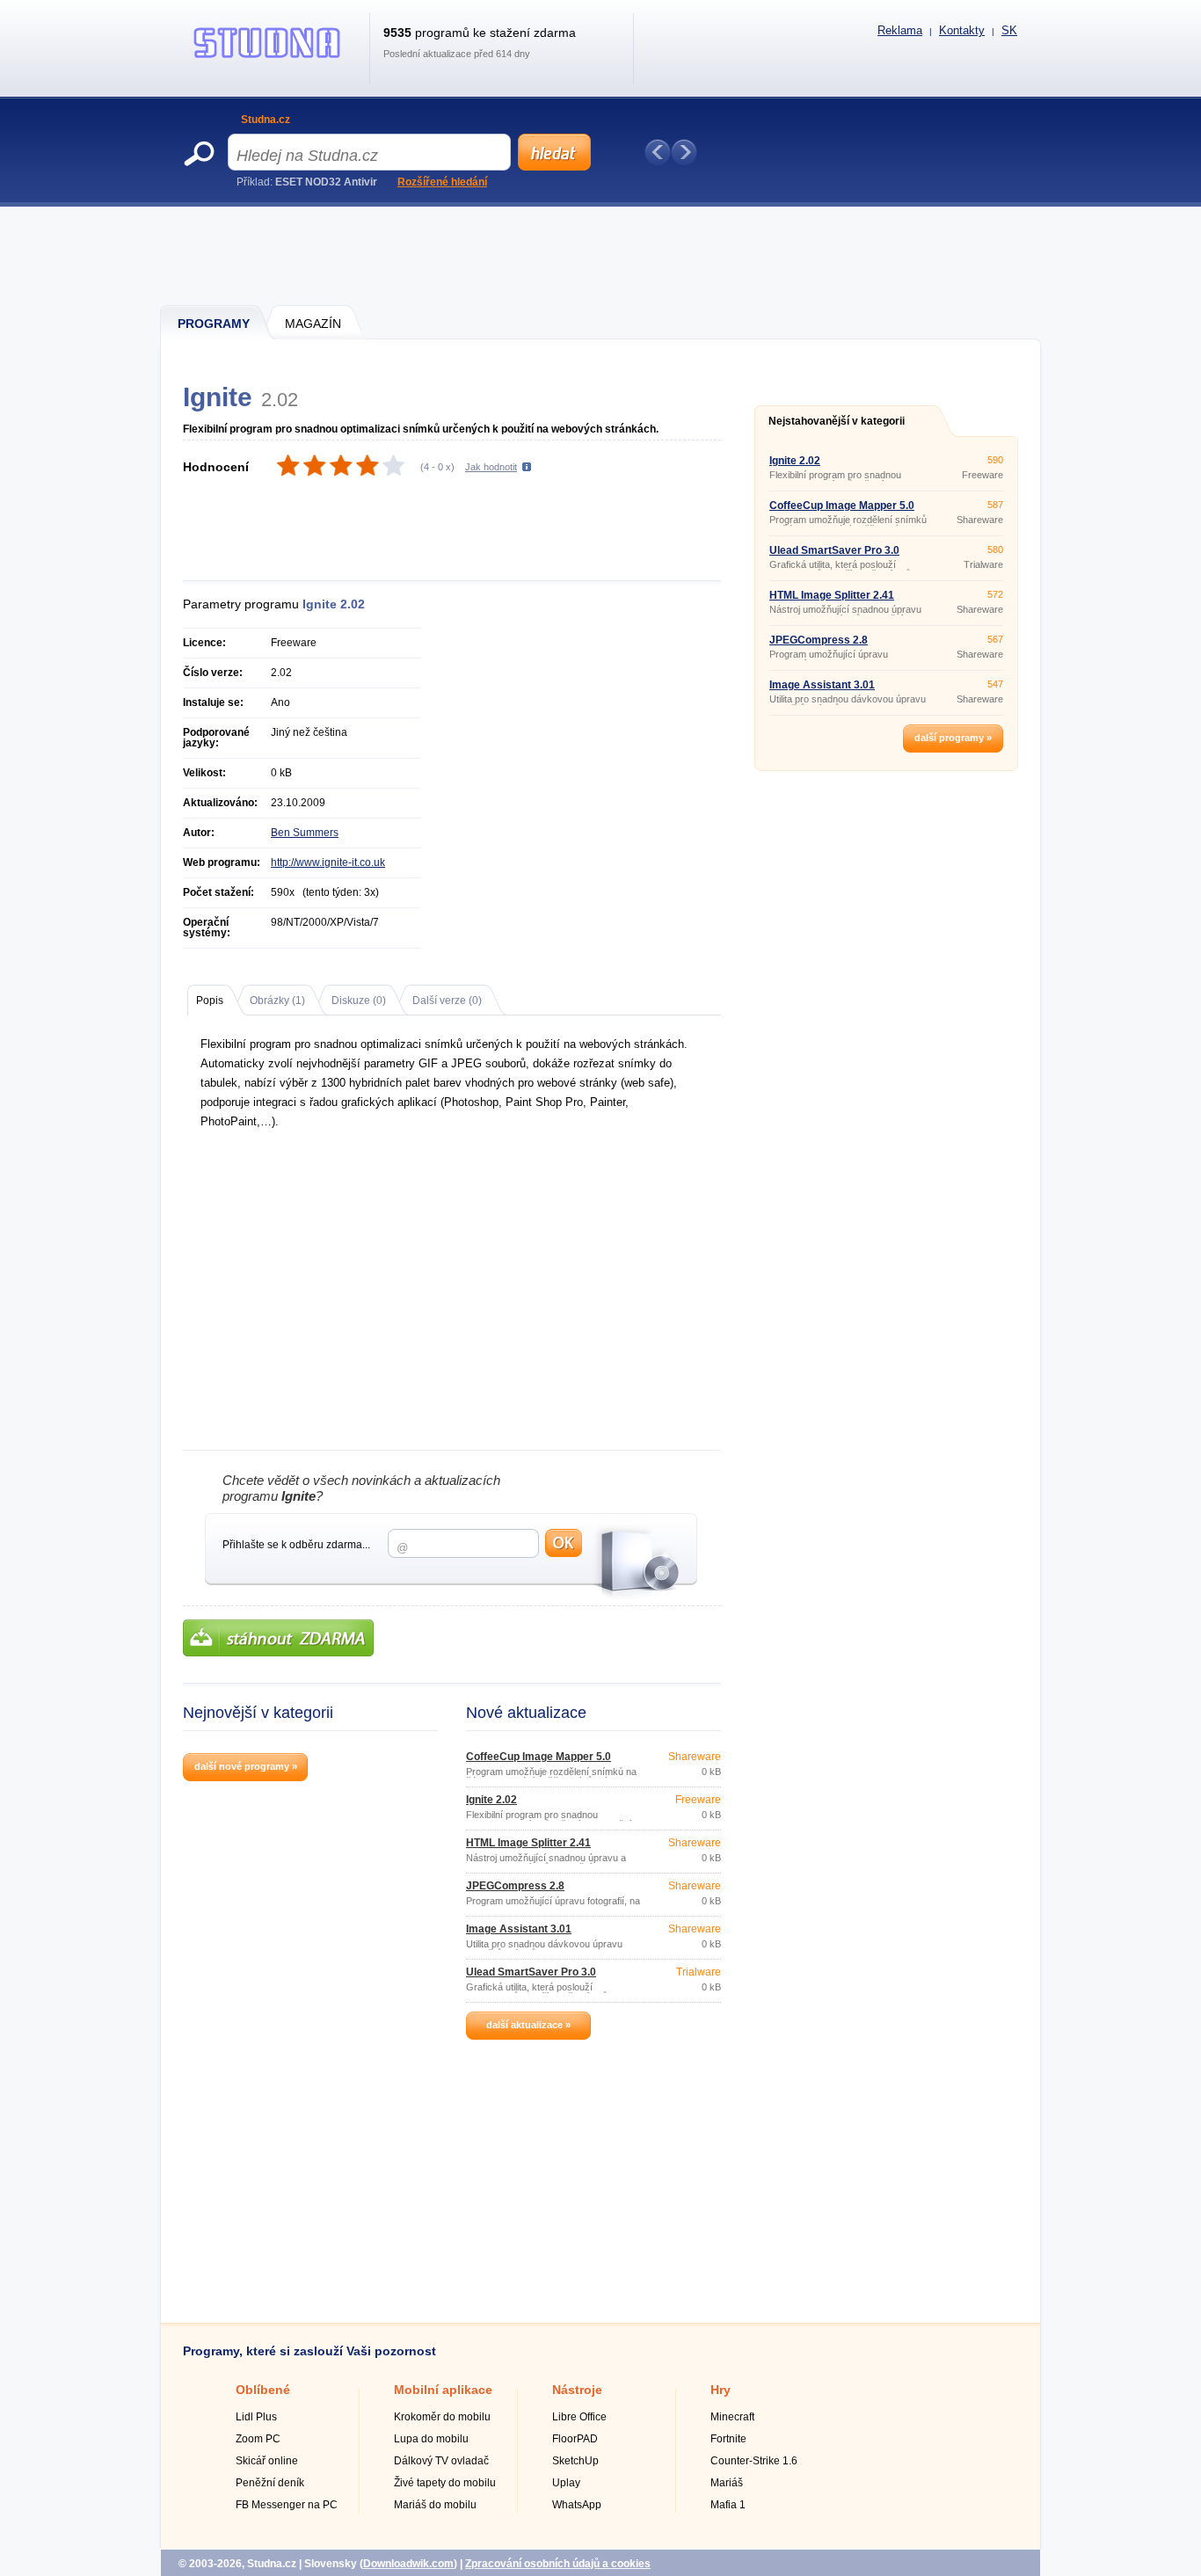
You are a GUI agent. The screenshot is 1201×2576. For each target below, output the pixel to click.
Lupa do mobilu (431, 2439)
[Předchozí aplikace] (658, 152)
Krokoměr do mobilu (442, 2417)
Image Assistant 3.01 (519, 1929)
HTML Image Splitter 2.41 (528, 1843)
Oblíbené (263, 2390)
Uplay (566, 2483)
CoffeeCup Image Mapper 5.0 (539, 1757)
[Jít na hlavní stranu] (267, 58)
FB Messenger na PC (287, 2505)
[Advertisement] (601, 255)
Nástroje (577, 2390)
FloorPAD (575, 2439)
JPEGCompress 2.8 (515, 1886)
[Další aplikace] (684, 152)
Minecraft (732, 2417)
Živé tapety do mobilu (445, 2483)
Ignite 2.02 (491, 1800)
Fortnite (728, 2439)
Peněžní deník (270, 2483)
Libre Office (579, 2417)
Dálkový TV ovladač (441, 2461)
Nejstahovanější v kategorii (837, 421)
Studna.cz (266, 120)
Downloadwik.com (408, 2564)
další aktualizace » (528, 2025)
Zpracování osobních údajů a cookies (558, 2564)
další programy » (953, 738)
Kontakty (962, 30)
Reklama (900, 30)
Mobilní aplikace (443, 2390)
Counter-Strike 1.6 (754, 2461)
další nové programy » (246, 1766)
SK (1009, 30)
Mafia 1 (728, 2505)
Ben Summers (305, 833)
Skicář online (267, 2461)
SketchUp (575, 2461)
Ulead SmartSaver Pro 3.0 (531, 1972)
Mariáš (727, 2483)
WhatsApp (577, 2505)
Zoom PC (258, 2439)
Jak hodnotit (491, 467)
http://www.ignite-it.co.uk (328, 862)
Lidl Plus (256, 2417)
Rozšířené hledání (442, 182)
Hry (721, 2390)
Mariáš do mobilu (435, 2505)
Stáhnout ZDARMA (278, 1638)
